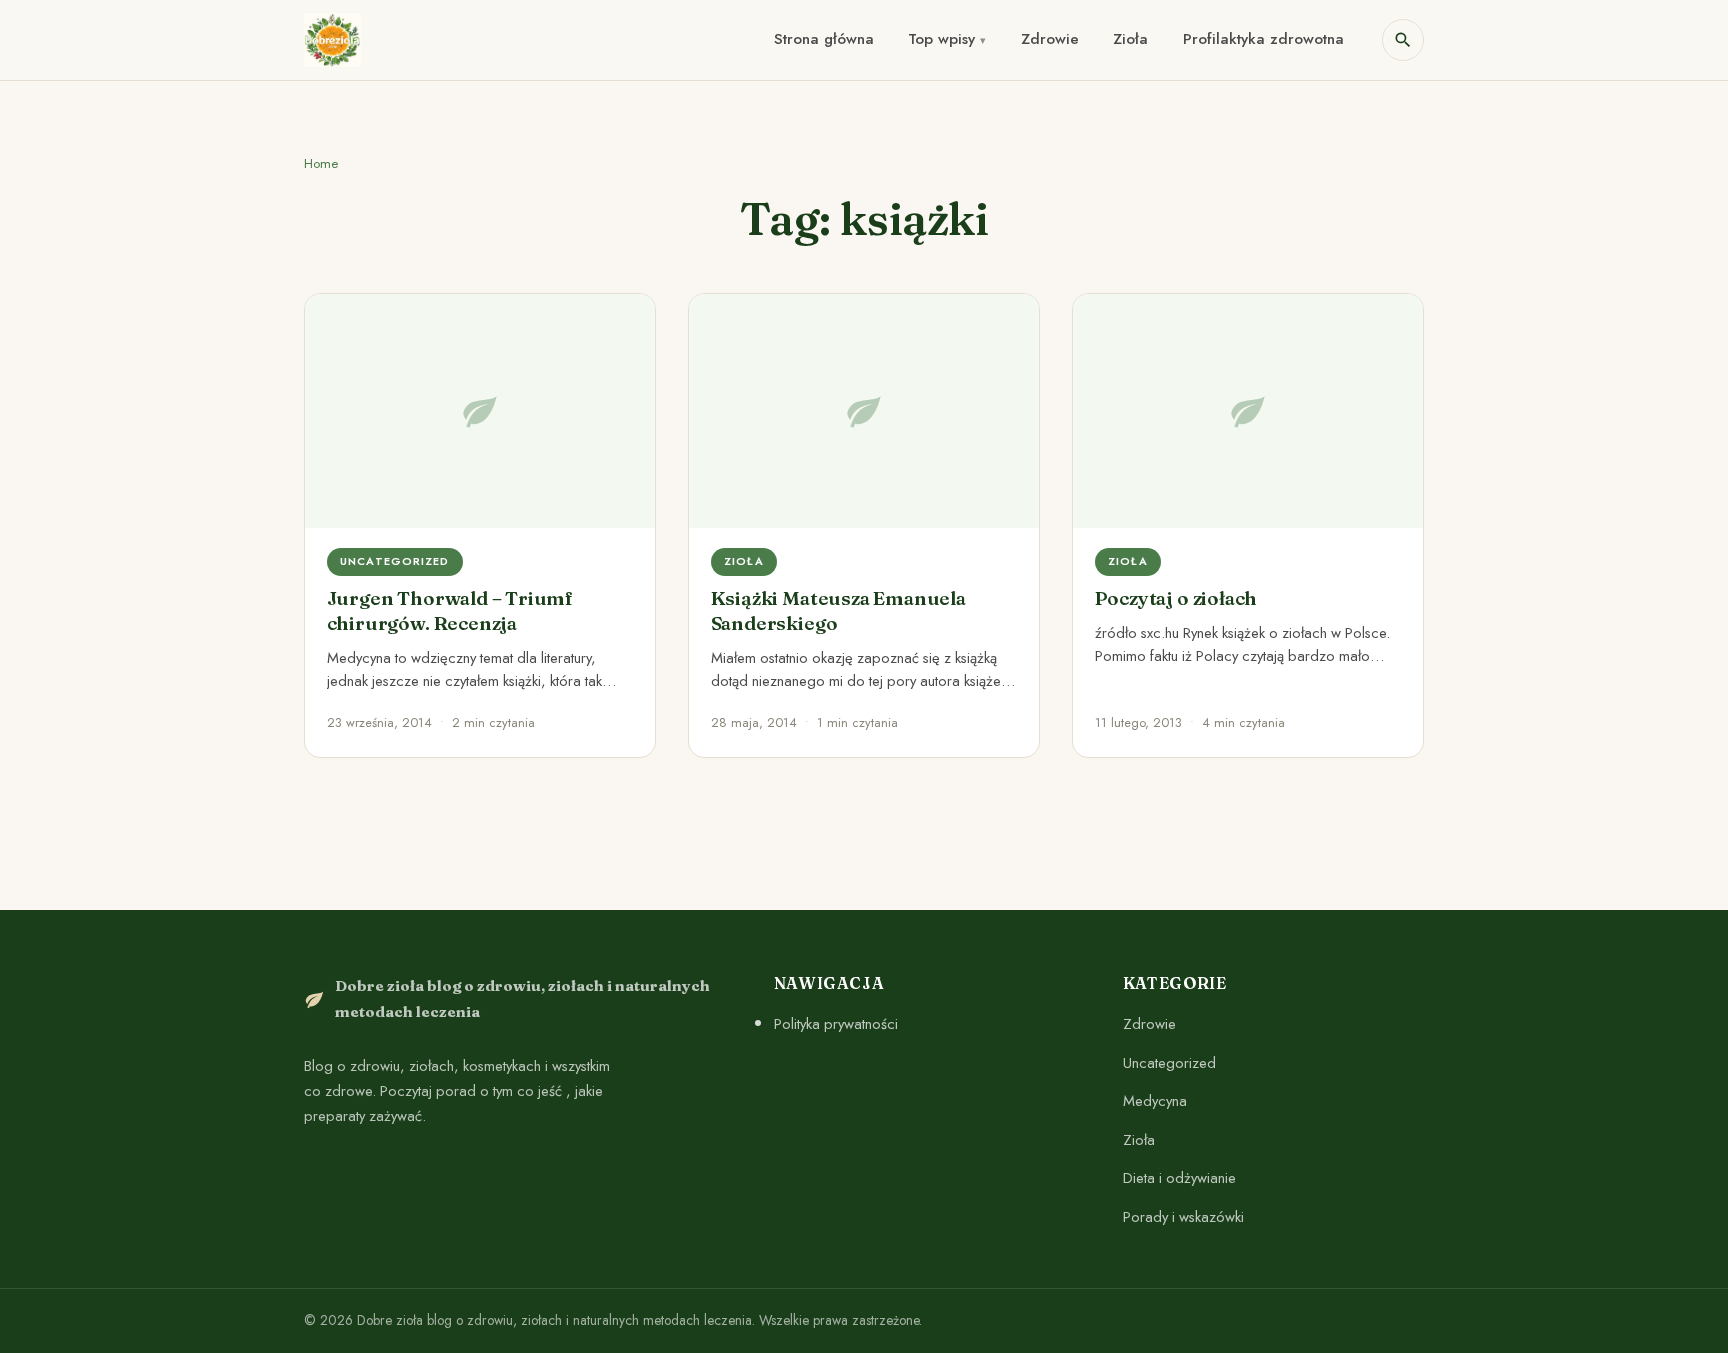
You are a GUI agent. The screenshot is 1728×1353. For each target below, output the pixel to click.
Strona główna (824, 39)
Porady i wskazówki (1183, 1217)
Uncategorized (1169, 1063)
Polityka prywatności (836, 1024)
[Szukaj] (1403, 40)
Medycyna (1155, 1101)
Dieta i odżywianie (1179, 1178)
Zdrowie (1050, 39)
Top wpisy (941, 39)
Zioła (1130, 39)
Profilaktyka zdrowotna (1263, 39)
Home (321, 163)
